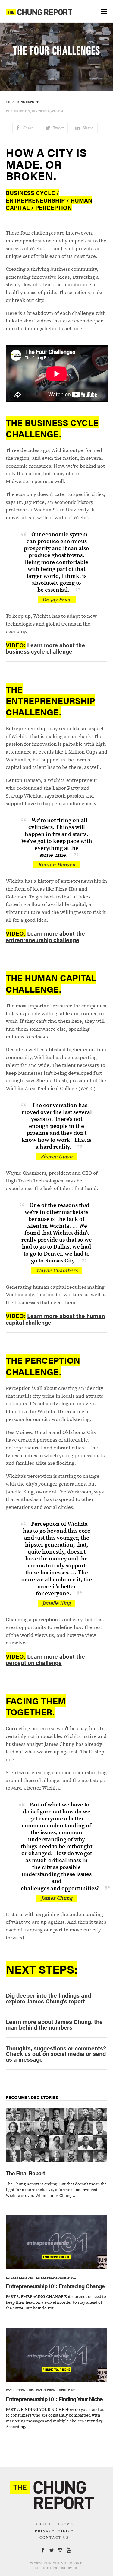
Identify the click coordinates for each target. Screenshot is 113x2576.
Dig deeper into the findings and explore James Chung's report (48, 1998)
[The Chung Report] (39, 12)
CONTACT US (54, 2538)
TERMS (65, 2524)
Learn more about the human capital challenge (55, 1319)
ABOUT (43, 2524)
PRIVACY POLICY (54, 2531)
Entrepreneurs (20, 2277)
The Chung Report (22, 102)
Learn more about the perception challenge (45, 1659)
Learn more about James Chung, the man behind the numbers (54, 2024)
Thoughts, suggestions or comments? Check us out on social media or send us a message (56, 2054)
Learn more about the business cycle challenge (45, 648)
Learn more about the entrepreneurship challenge (45, 936)
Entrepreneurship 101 (56, 2277)
